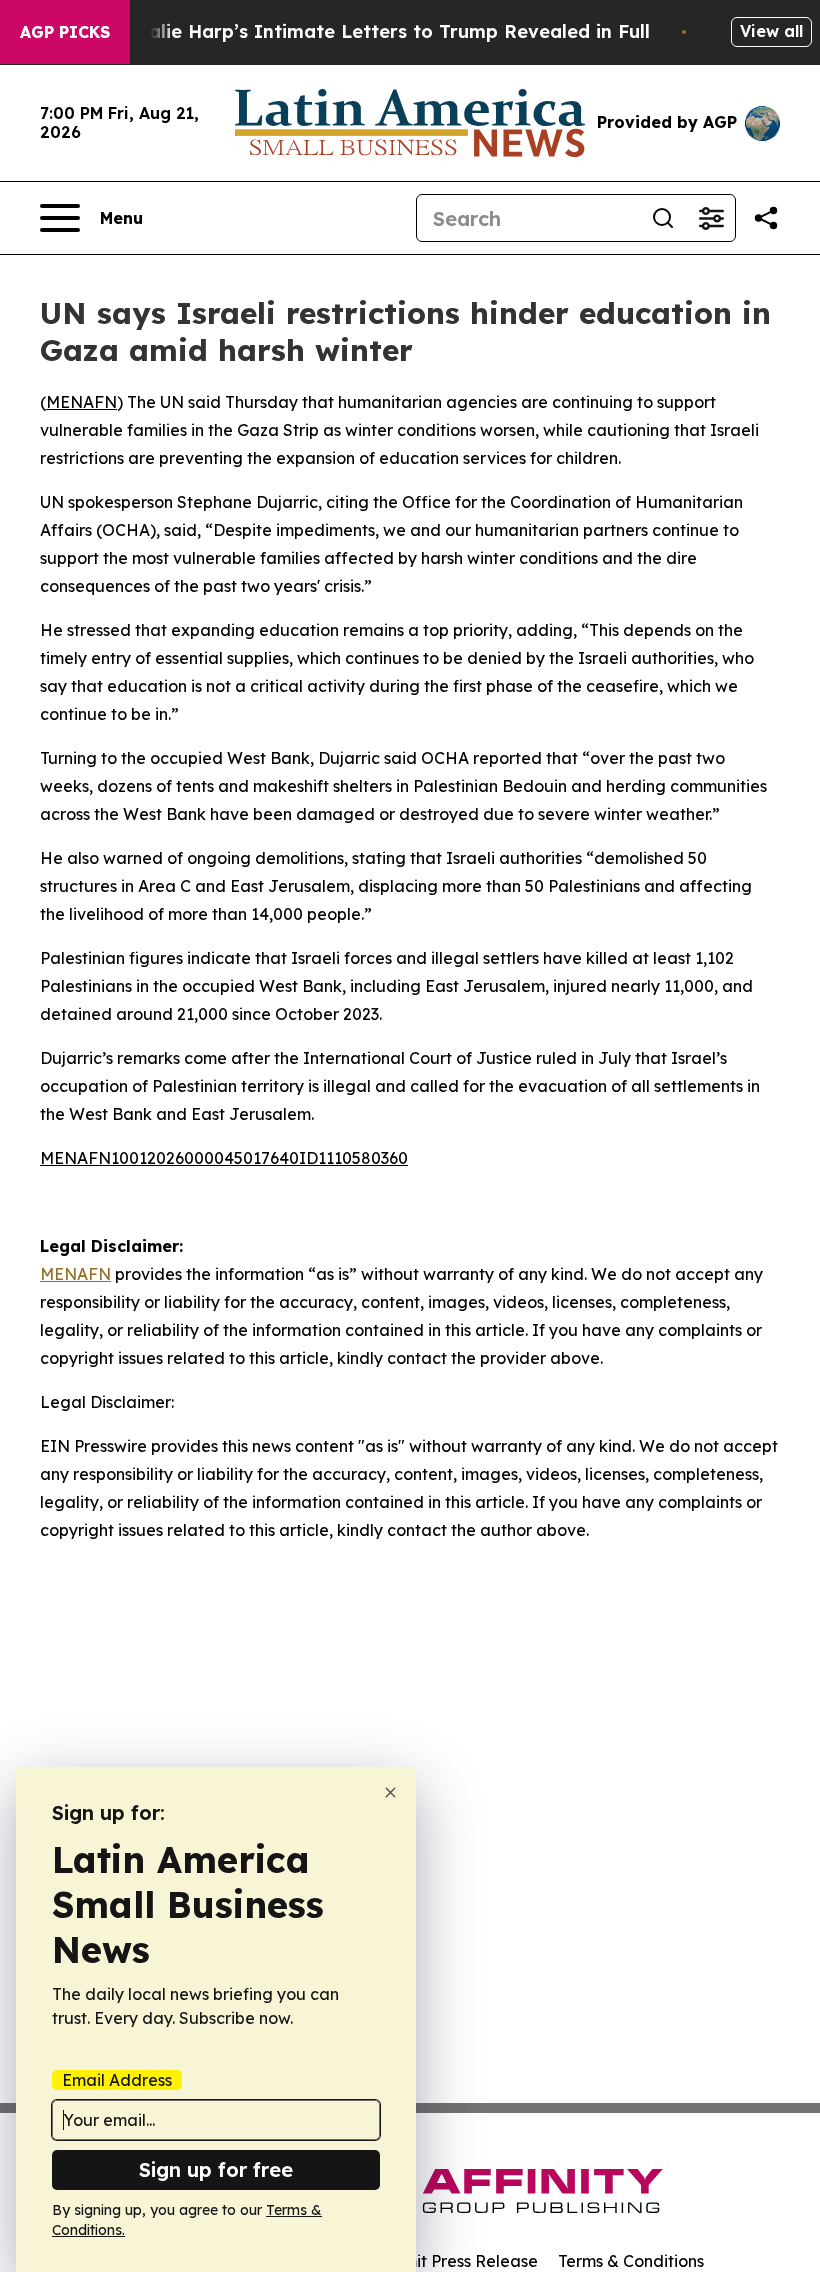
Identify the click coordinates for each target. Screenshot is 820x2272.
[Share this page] (766, 218)
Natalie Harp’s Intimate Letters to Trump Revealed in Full (382, 31)
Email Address (117, 2080)
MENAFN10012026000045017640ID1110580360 (224, 1158)
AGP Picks (65, 32)
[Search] (663, 218)
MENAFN (81, 402)
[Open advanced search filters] (711, 218)
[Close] (390, 1792)
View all (771, 31)
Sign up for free (216, 2169)
